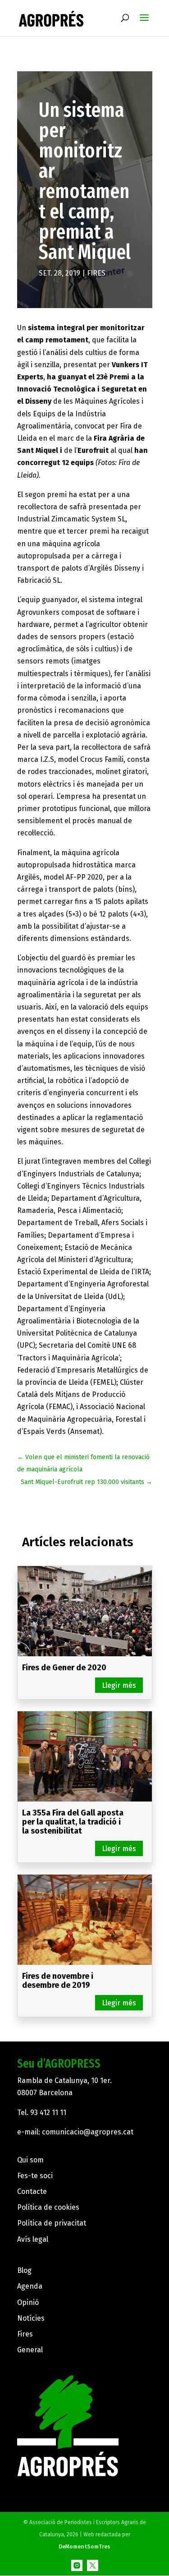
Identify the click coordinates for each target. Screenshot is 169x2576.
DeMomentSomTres (84, 2547)
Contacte (32, 2191)
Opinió (28, 2302)
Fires (96, 273)
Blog (24, 2270)
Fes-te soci (35, 2176)
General (30, 2350)
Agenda (30, 2286)
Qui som (30, 2160)
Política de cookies (48, 2207)
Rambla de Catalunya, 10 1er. (64, 2081)
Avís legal (33, 2239)
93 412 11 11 (48, 2113)
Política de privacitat (52, 2223)
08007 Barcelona (45, 2093)
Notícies (31, 2318)
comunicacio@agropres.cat (88, 2132)
